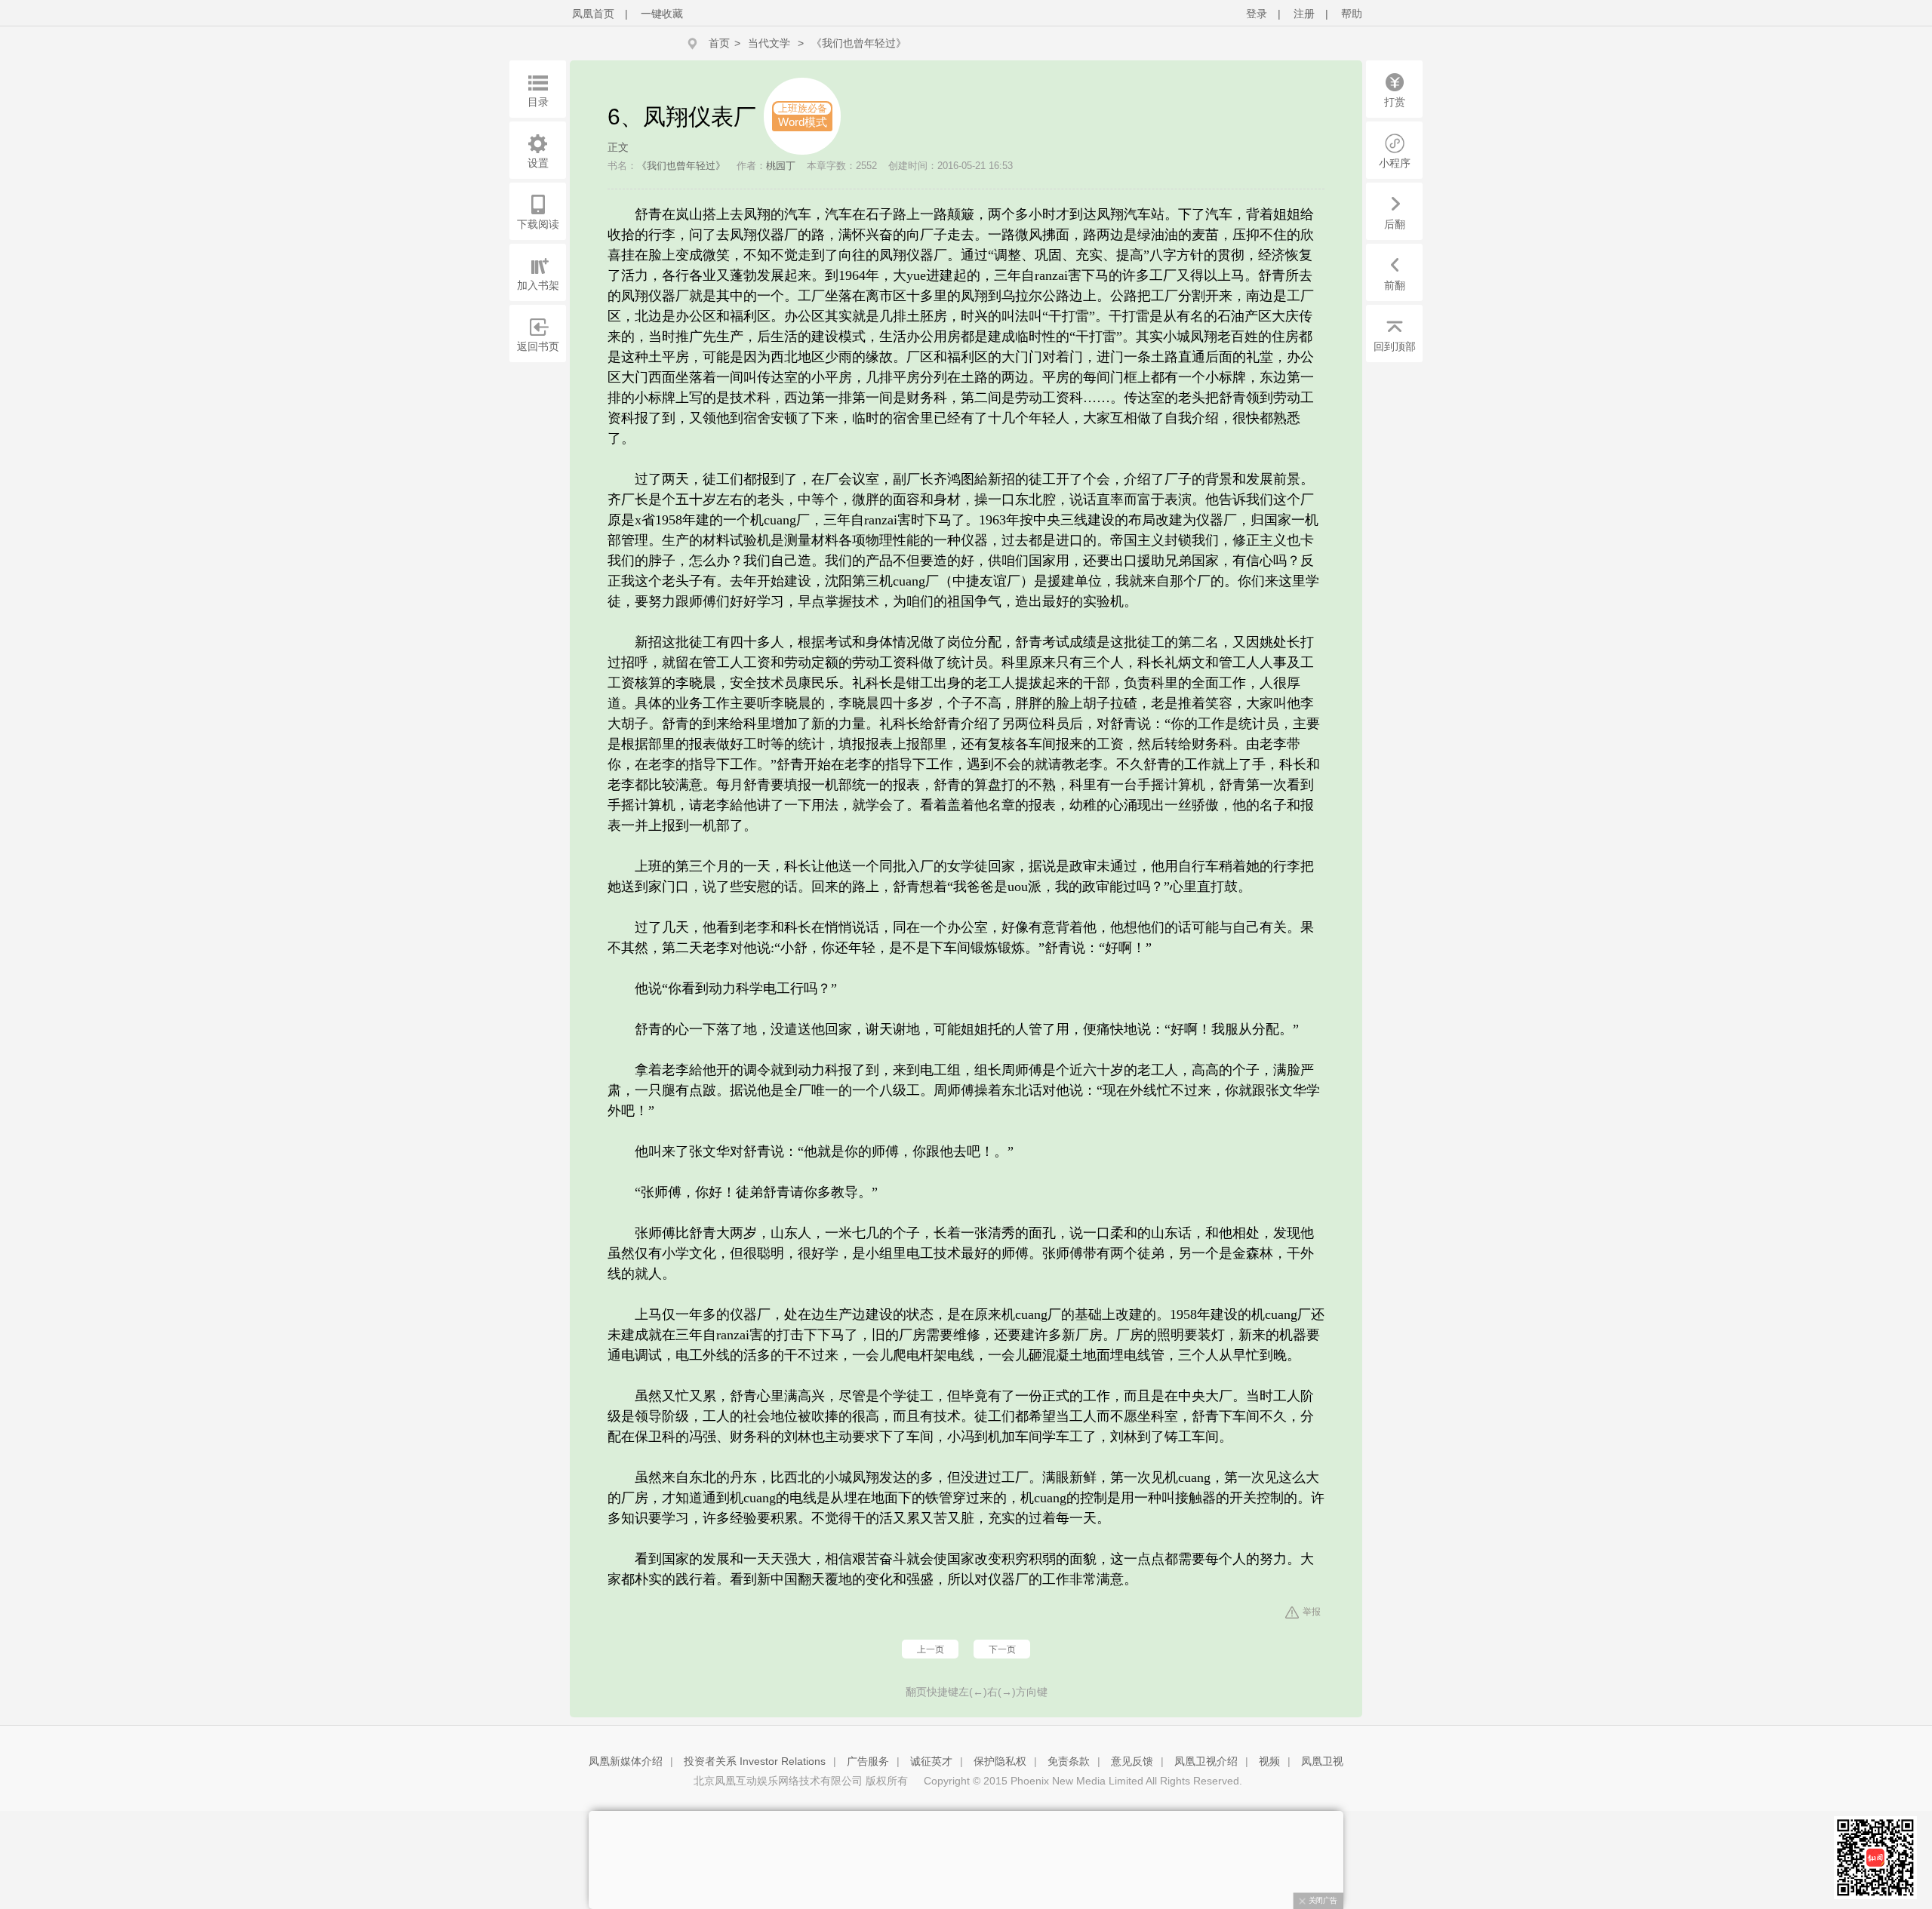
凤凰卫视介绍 (1206, 1761)
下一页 (1002, 1649)
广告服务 (868, 1761)
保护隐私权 (1000, 1761)
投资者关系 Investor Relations (755, 1761)
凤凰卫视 (1322, 1761)
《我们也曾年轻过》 (859, 43)
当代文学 (769, 43)
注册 (1304, 14)
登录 (1257, 14)
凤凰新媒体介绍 (626, 1761)
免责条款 (1069, 1761)
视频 (1269, 1761)
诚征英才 (931, 1761)
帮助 (1352, 14)
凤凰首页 (593, 14)
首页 (719, 43)
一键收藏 (662, 14)
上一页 (931, 1649)
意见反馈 (1132, 1761)
